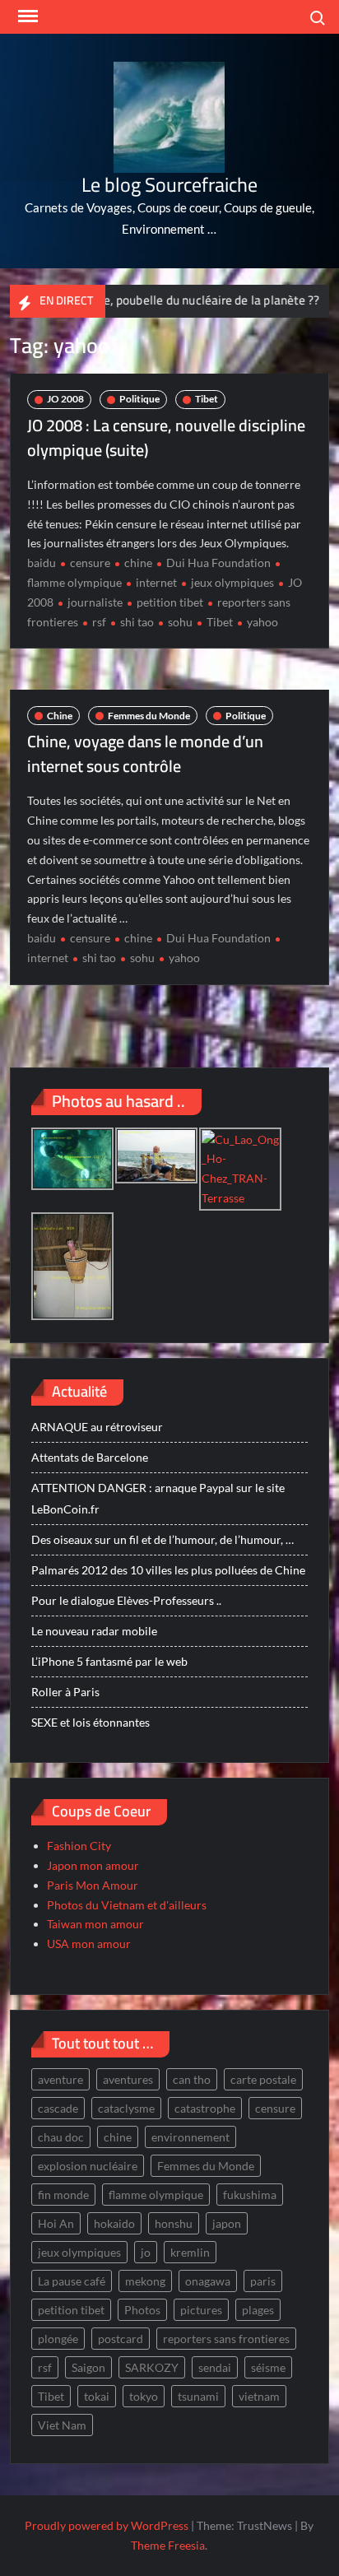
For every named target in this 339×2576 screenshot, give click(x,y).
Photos (142, 2310)
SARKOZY (152, 2367)
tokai (97, 2396)
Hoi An (56, 2223)
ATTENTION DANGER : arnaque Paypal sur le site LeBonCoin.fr (158, 1498)
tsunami (198, 2396)
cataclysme (126, 2108)
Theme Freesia (168, 2545)
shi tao (137, 622)
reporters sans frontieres (226, 2339)
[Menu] (26, 16)
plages (258, 2310)
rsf (99, 622)
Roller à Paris (65, 1692)
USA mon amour (89, 1944)
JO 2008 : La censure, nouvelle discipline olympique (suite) (166, 437)
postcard (121, 2339)
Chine (60, 716)
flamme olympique (156, 2195)
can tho (192, 2079)
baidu (42, 563)
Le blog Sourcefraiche (169, 185)
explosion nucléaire (88, 2166)
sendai (215, 2367)
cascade (58, 2108)
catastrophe (205, 2108)
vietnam (259, 2396)
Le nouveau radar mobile (94, 1631)
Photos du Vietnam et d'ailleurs (127, 1905)
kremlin (190, 2252)
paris (263, 2281)
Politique (139, 399)
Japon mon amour (93, 1865)
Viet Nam (62, 2425)
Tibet (207, 399)
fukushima (250, 2195)
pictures (201, 2310)
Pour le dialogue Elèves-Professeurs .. (126, 1600)
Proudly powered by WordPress (107, 2525)
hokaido (114, 2223)
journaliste (95, 602)
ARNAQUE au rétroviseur (97, 1427)
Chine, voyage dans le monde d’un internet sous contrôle (145, 753)
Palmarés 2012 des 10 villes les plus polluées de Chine (168, 1570)
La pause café (72, 2281)
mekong (145, 2281)
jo (146, 2252)
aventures (128, 2079)
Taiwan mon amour (95, 1924)
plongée (58, 2339)
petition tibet (170, 602)
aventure (60, 2079)
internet (156, 582)
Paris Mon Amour (93, 1885)
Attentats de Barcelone (90, 1457)
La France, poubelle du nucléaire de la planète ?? (167, 300)
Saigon (88, 2367)
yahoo (262, 622)
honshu (174, 2223)
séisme (268, 2367)
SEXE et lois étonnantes (91, 1722)
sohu (180, 622)
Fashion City (79, 1846)
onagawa (208, 2281)
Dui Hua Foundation (218, 563)
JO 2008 (65, 399)
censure (90, 563)
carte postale (263, 2079)
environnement (190, 2137)
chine (138, 563)
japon (227, 2223)
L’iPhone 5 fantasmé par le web (109, 1661)
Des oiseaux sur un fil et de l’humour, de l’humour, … (163, 1539)
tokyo (144, 2396)
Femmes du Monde (149, 716)
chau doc (61, 2137)
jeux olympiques (232, 582)
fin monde (63, 2195)
